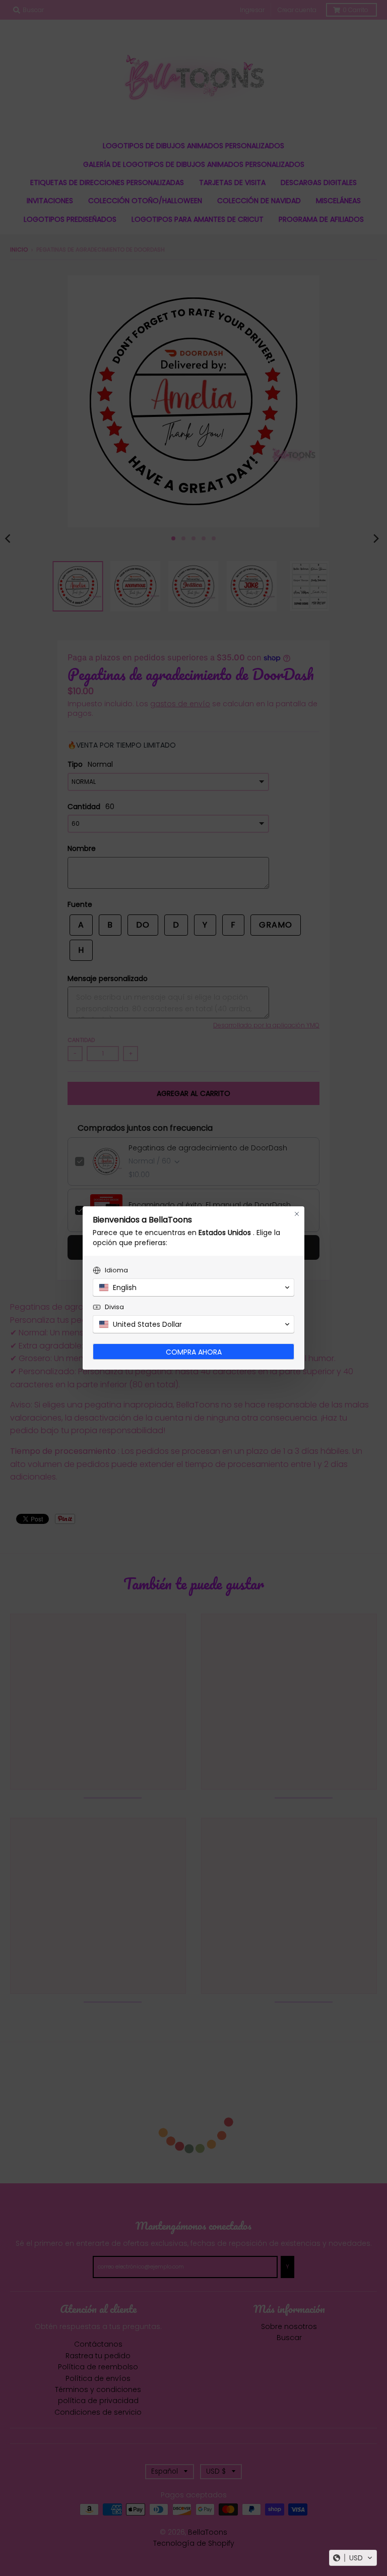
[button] (353, 2558)
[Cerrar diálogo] (297, 1214)
